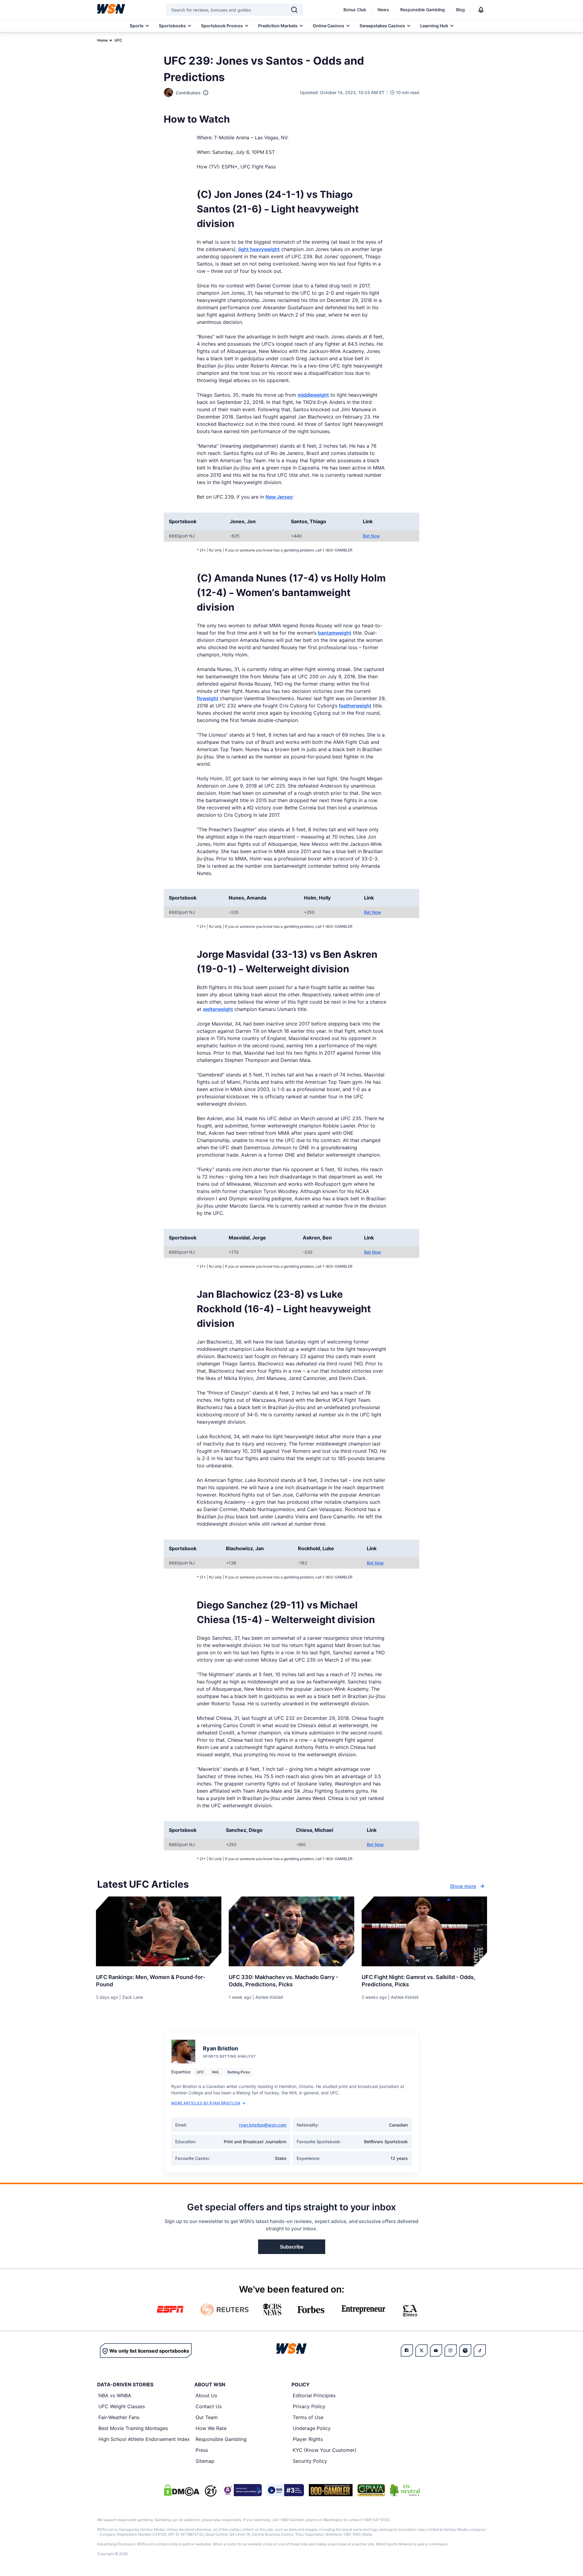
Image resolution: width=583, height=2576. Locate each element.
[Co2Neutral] (405, 2490)
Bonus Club (355, 10)
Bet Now (371, 536)
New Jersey (279, 497)
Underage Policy (312, 2428)
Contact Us (209, 2406)
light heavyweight (259, 249)
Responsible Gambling (423, 10)
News (383, 10)
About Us (206, 2395)
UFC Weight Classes (122, 2406)
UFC (118, 40)
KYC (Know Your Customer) (325, 2450)
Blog (460, 10)
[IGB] (242, 2490)
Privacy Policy (309, 2406)
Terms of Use (308, 2417)
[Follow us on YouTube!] (436, 2351)
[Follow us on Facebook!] (407, 2351)
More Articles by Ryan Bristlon (206, 2103)
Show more (463, 1886)
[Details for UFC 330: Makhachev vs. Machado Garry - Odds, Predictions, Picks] (291, 1931)
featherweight (355, 706)
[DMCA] (182, 2490)
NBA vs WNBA (115, 2395)
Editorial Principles (314, 2395)
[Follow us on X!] (421, 2351)
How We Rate (211, 2428)
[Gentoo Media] (285, 2490)
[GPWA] (371, 2490)
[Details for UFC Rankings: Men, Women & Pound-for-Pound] (159, 1931)
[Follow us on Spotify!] (465, 2351)
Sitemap (205, 2461)
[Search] (294, 10)
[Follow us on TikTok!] (480, 2351)
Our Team (207, 2417)
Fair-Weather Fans (119, 2417)
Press (202, 2450)
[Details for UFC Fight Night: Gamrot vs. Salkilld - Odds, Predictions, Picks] (424, 1931)
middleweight (313, 395)
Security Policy (310, 2461)
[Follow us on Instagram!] (451, 2351)
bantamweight (335, 633)
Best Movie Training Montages (133, 2428)
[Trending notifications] (481, 10)
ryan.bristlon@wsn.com (263, 2125)
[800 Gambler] (331, 2490)
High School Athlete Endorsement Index (144, 2439)
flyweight (208, 698)
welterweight (218, 1009)
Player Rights (308, 2439)
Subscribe (292, 2247)
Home (102, 40)
